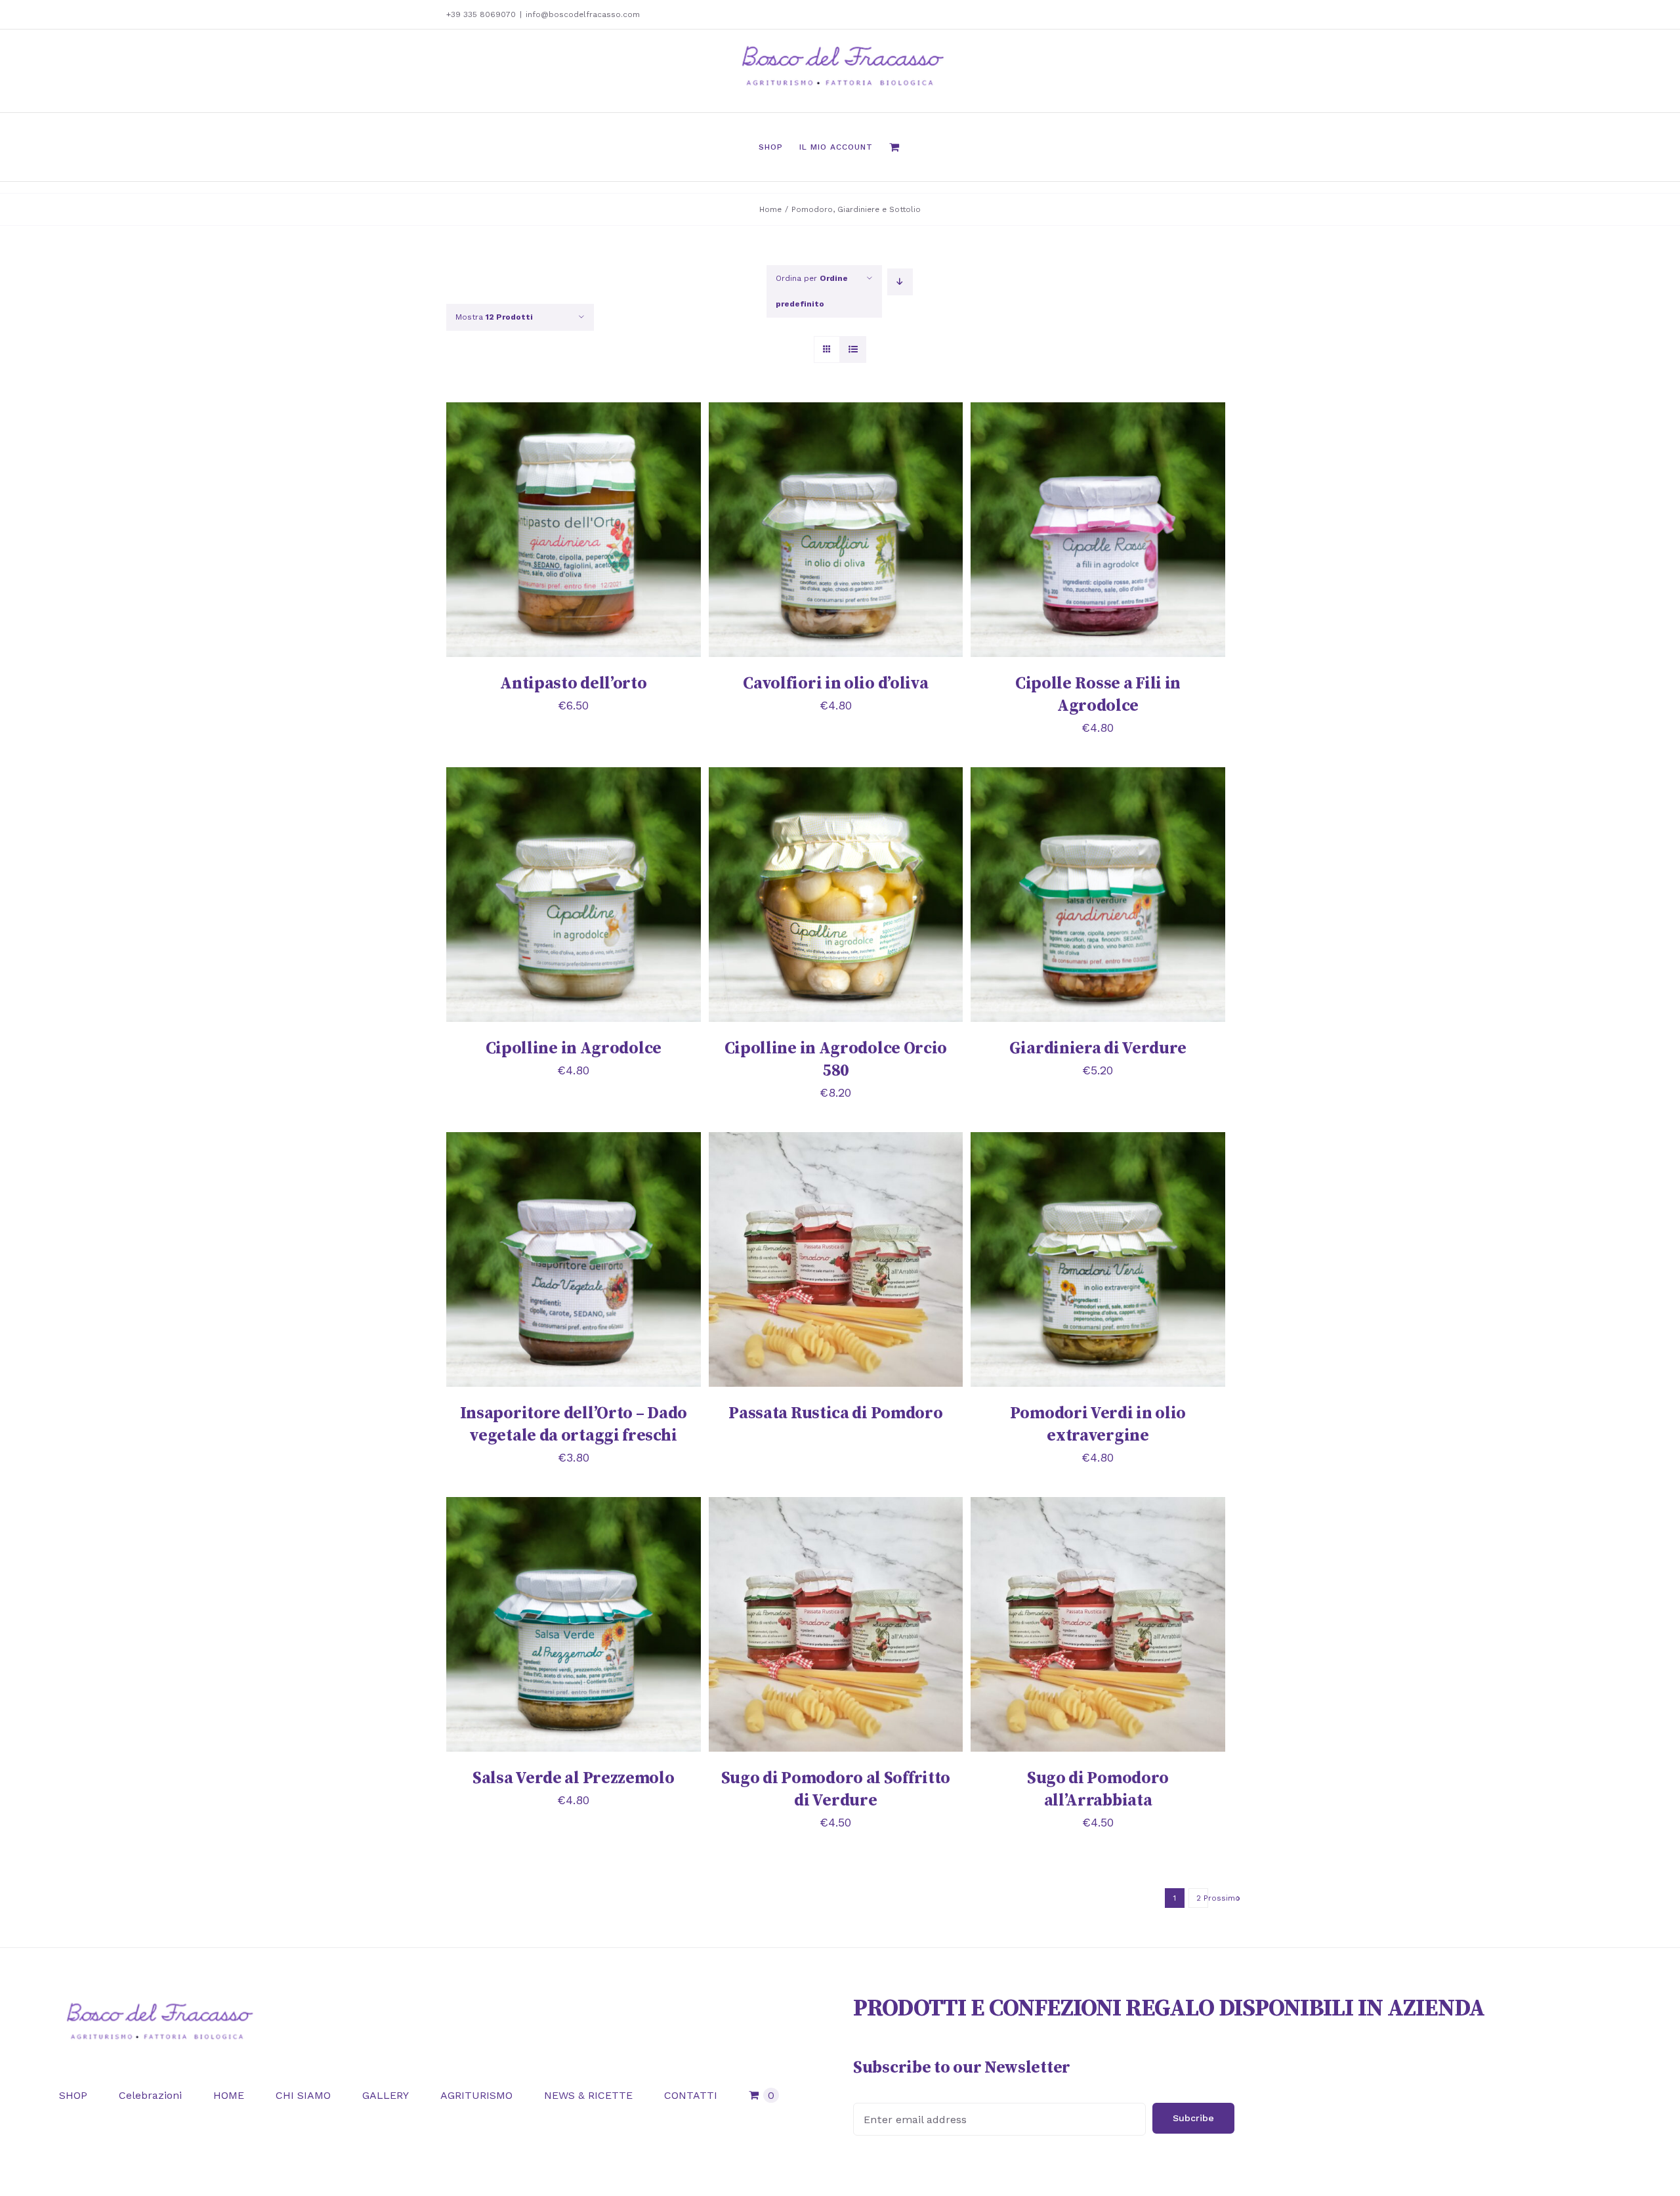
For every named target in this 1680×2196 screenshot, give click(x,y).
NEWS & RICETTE (588, 2095)
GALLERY (386, 2095)
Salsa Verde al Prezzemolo (574, 1778)
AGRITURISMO (476, 2095)
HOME (229, 2095)
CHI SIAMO (303, 2095)
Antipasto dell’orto (573, 684)
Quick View (573, 532)
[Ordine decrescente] (900, 282)
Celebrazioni (150, 2095)
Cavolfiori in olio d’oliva (835, 684)
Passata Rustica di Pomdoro (835, 1413)
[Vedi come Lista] (853, 349)
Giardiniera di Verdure (1098, 1048)
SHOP (73, 2095)
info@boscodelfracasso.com (583, 14)
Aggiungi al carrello (1057, 1262)
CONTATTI (691, 2095)
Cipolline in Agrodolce (574, 1048)
